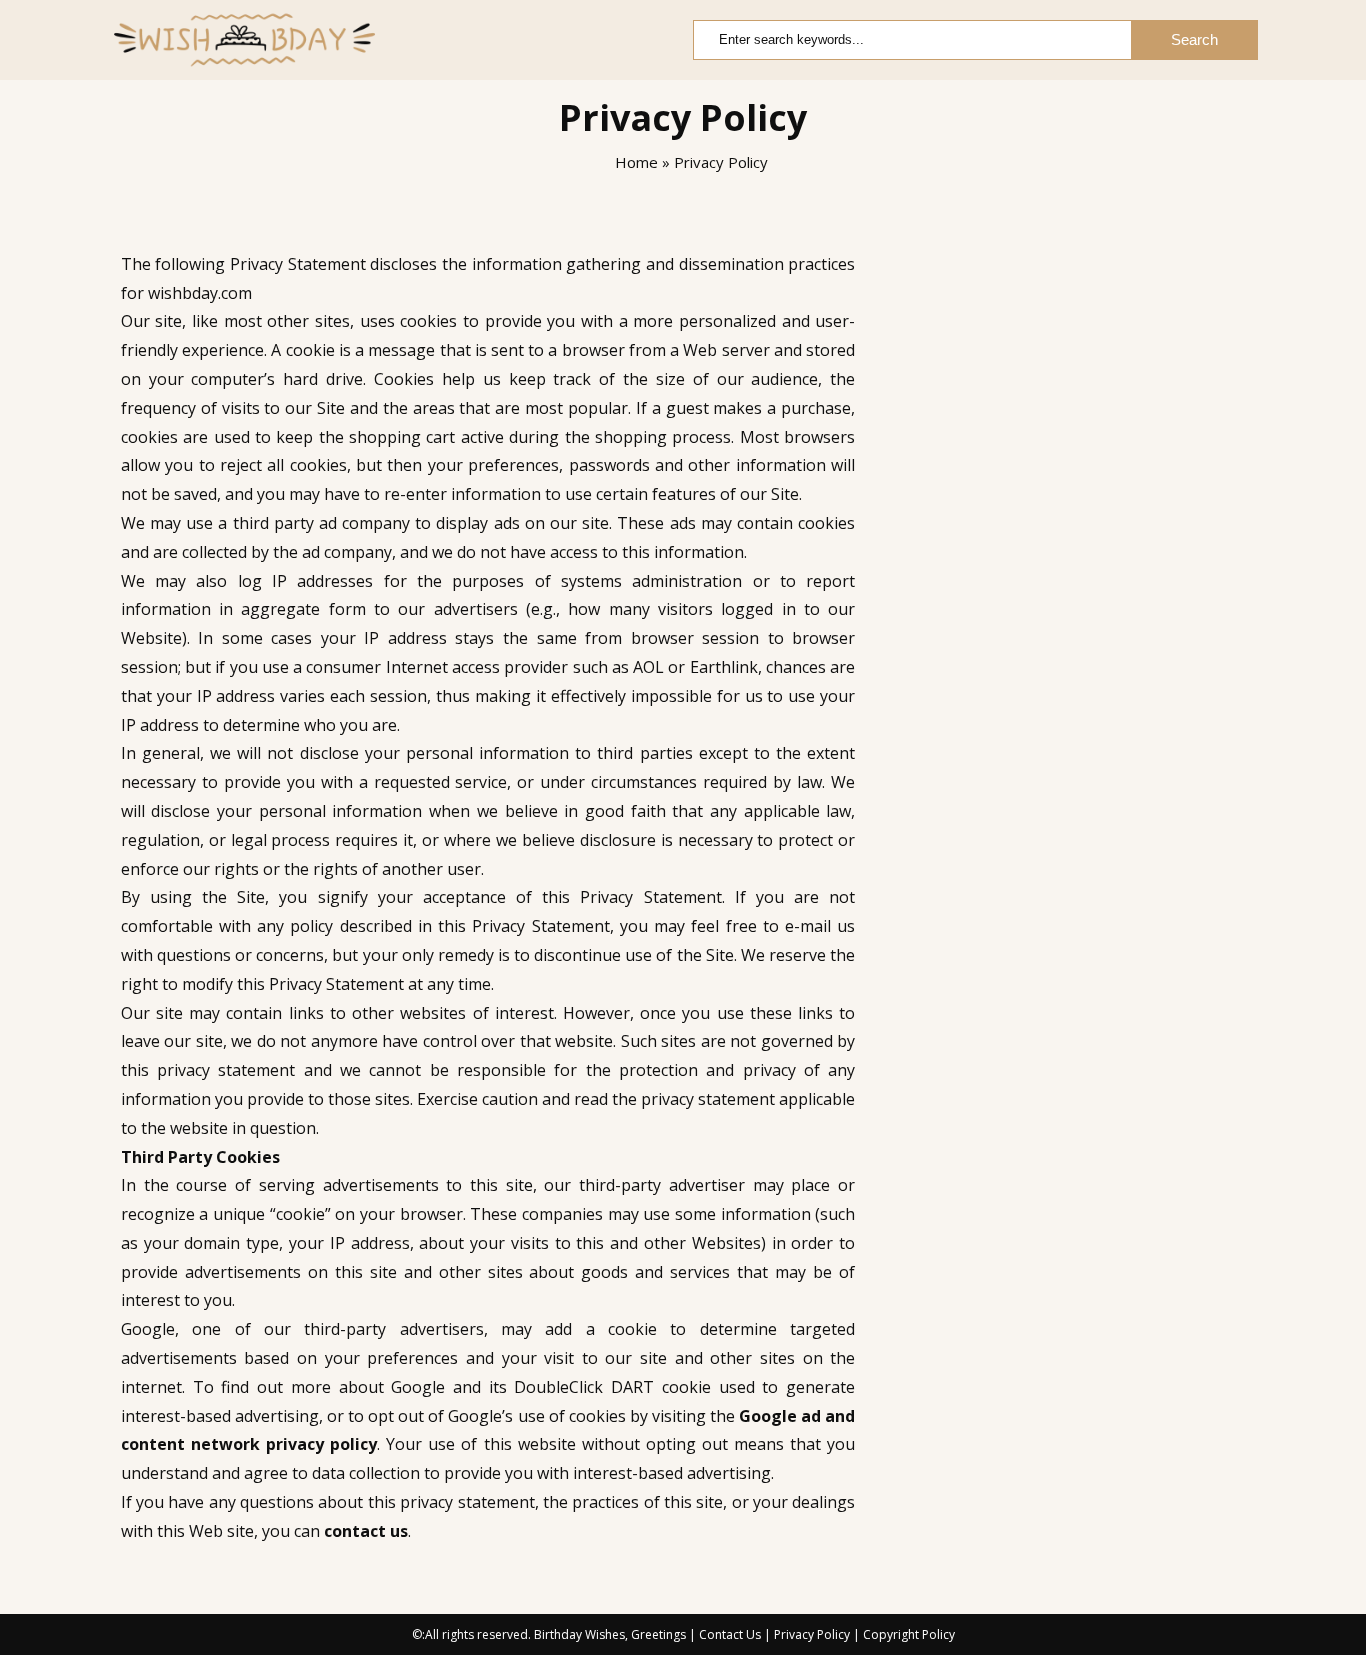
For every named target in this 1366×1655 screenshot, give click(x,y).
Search (1194, 39)
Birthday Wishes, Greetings (610, 1634)
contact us (366, 1531)
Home (634, 162)
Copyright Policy (909, 1634)
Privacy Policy (812, 1634)
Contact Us (730, 1634)
